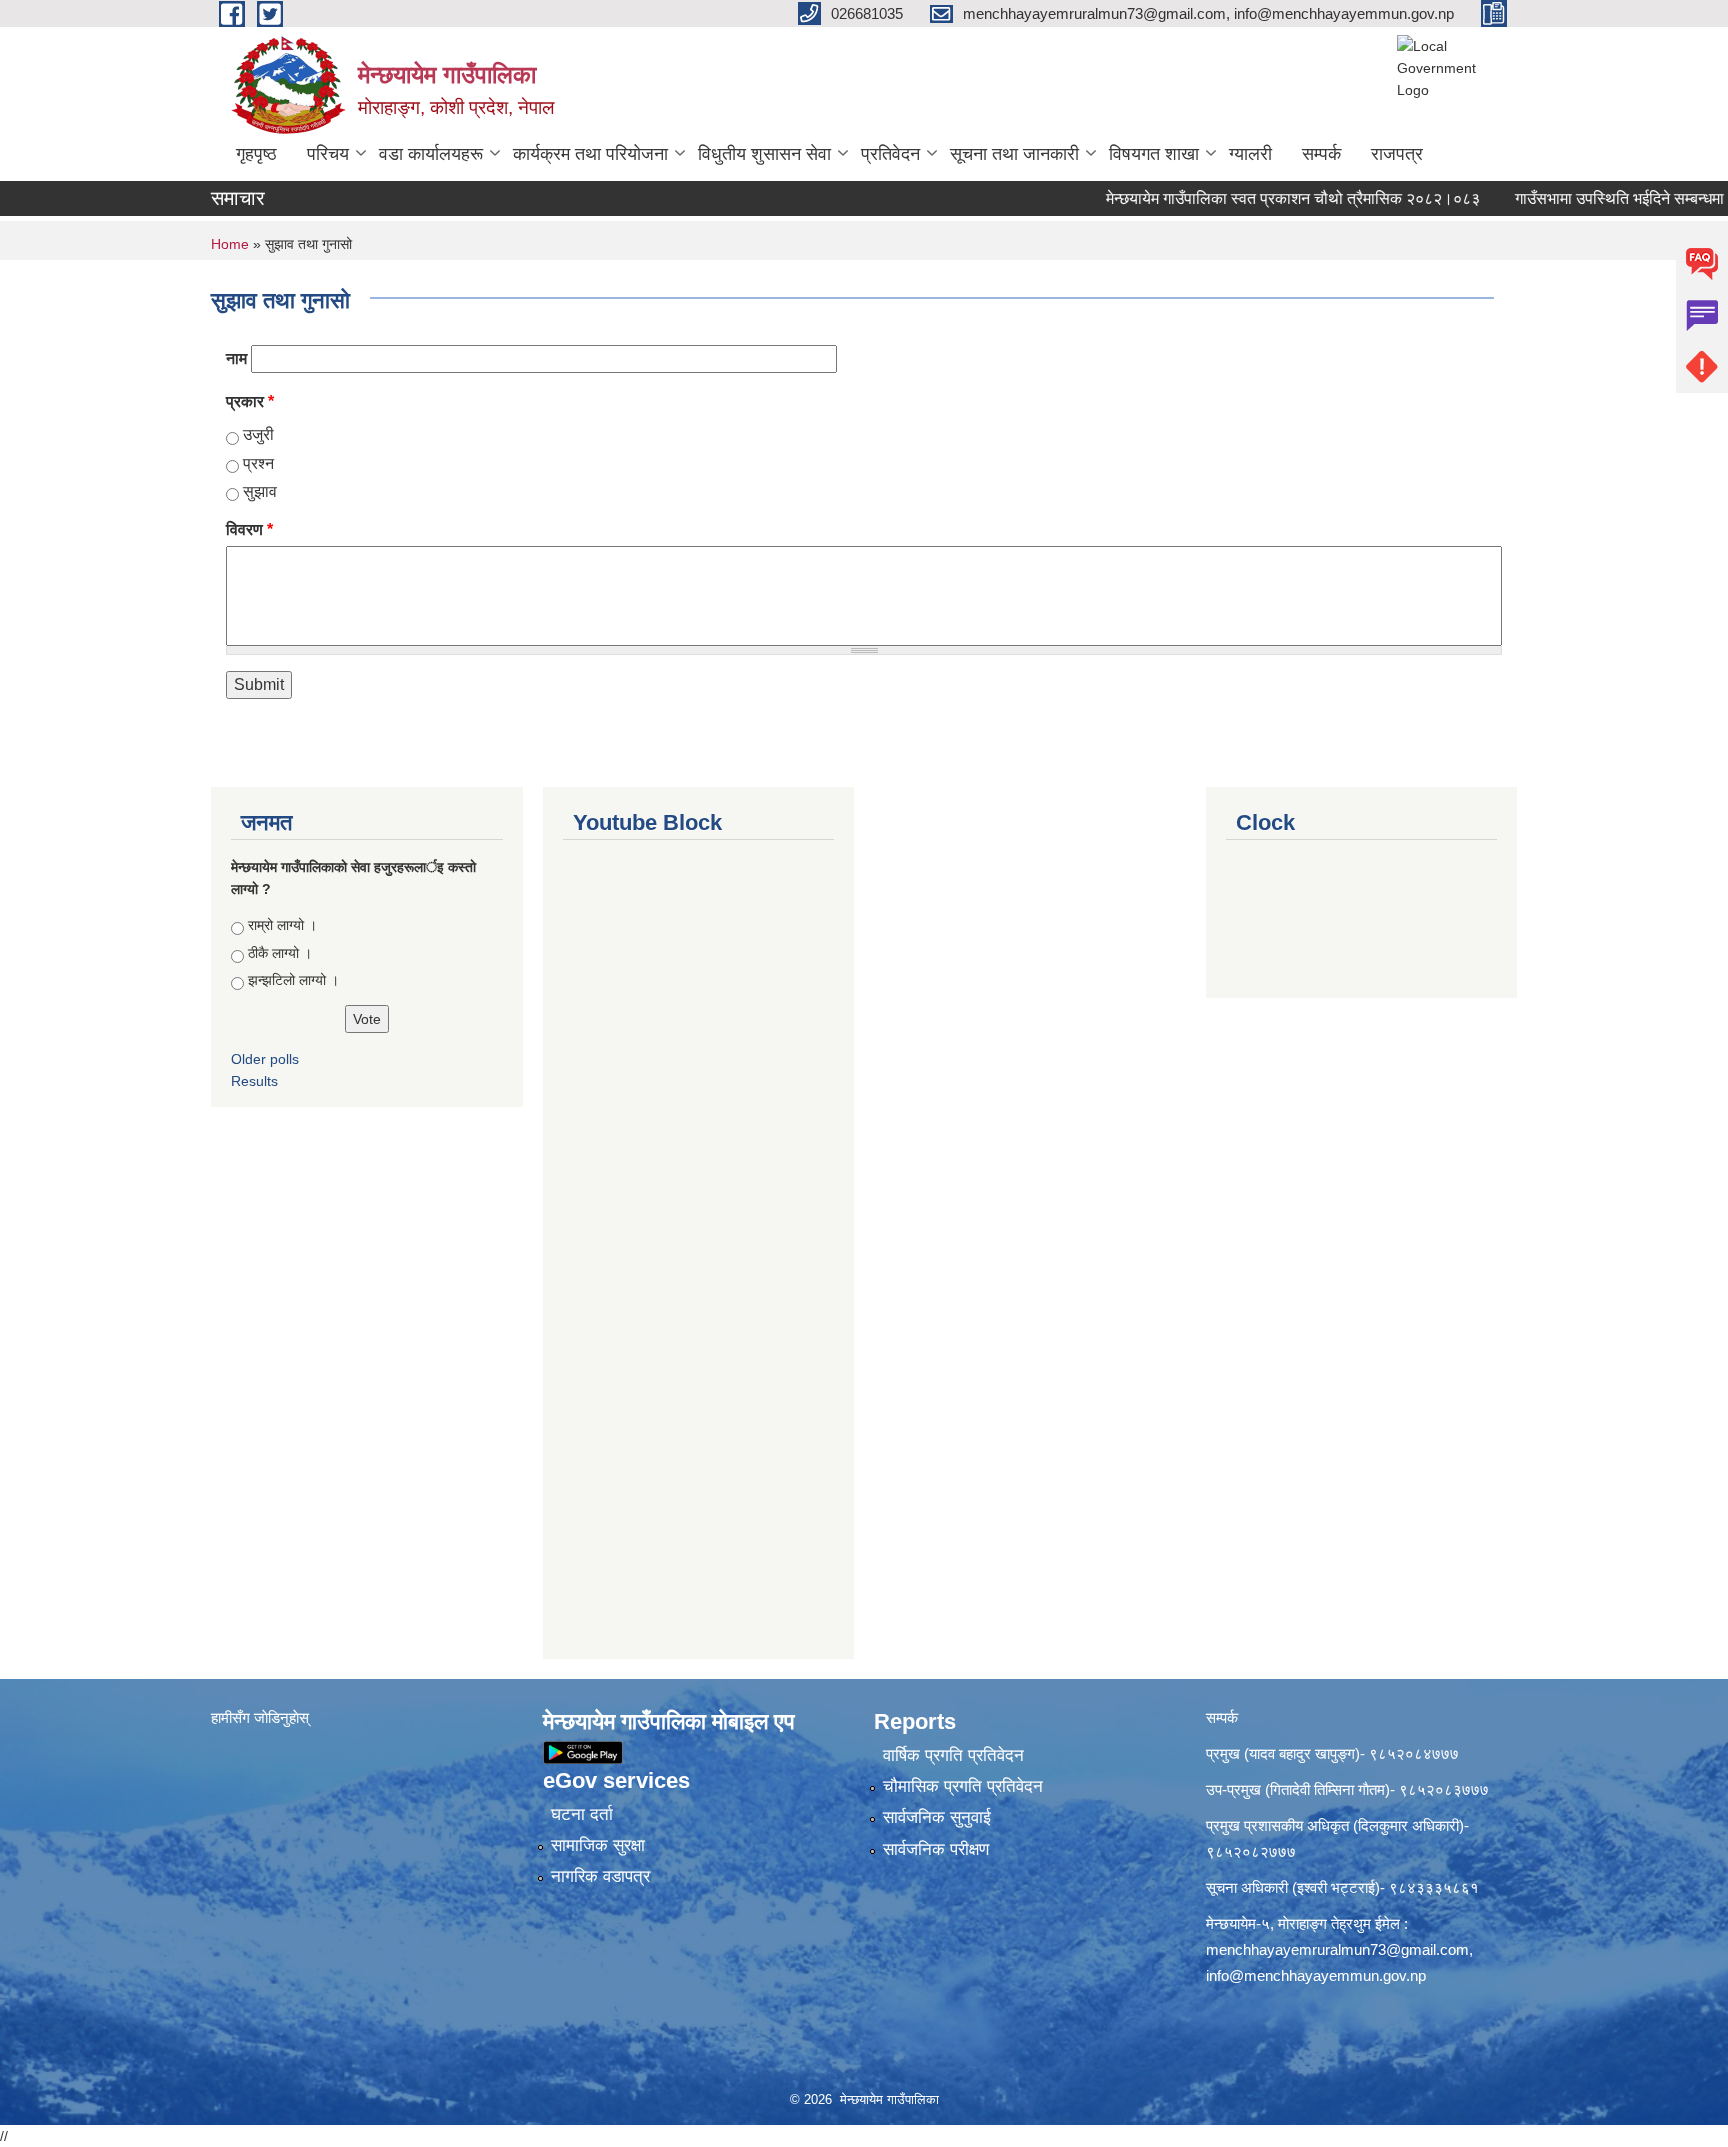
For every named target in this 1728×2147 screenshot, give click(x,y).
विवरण (249, 529)
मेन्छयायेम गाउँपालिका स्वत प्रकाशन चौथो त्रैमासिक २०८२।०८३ (1254, 198)
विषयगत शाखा (1154, 154)
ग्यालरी (1250, 154)
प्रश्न (258, 463)
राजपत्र (1397, 154)
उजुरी (258, 434)
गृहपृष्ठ (256, 154)
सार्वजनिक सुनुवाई (937, 1817)
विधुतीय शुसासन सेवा (764, 154)
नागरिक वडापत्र (600, 1876)
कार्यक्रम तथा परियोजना (590, 154)
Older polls (265, 1059)
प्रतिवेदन (890, 154)
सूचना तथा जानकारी (1014, 154)
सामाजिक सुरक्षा (598, 1845)
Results (254, 1081)
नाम (236, 358)
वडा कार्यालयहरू (431, 154)
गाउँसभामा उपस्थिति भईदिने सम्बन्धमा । (1588, 198)
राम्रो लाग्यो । (282, 925)
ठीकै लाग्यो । (280, 953)
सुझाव (260, 491)
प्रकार (250, 401)
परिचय (328, 154)
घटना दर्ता (582, 1814)
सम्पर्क (1321, 154)
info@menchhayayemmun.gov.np (1316, 1975)
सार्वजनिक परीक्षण (936, 1849)
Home (230, 244)
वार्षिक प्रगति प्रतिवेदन (953, 1755)
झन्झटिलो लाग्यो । (293, 980)
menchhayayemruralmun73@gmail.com (1337, 1949)
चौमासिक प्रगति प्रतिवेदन (963, 1786)
